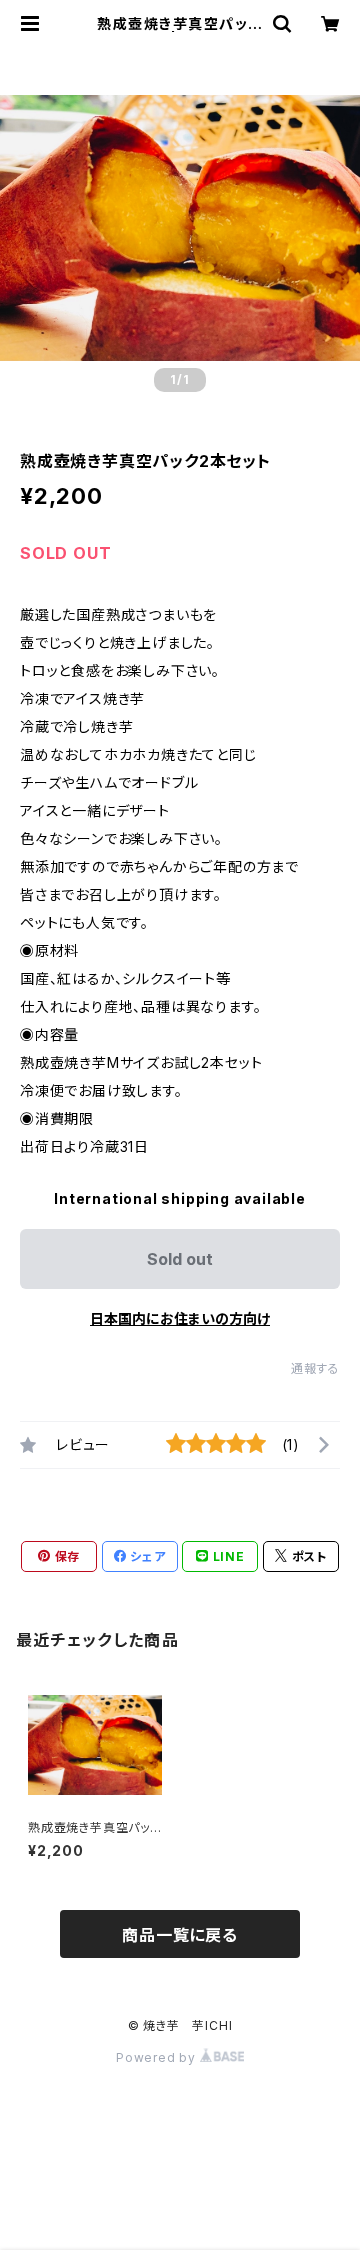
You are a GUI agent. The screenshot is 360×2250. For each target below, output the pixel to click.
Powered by (158, 2057)
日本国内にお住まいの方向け (180, 1318)
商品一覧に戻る (180, 1935)
